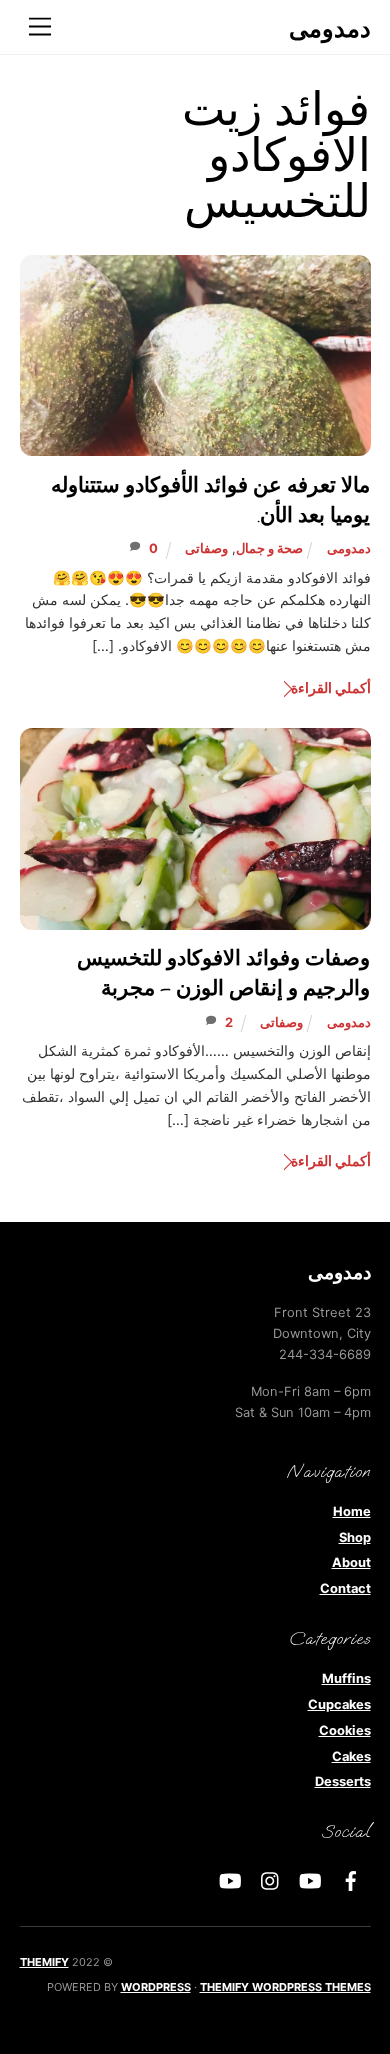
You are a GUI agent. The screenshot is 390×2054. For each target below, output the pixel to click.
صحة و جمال (269, 548)
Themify (44, 1962)
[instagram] (271, 1879)
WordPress (156, 1987)
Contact (345, 1588)
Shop (355, 1537)
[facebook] (351, 1879)
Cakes (351, 1756)
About (351, 1562)
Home (352, 1511)
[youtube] (311, 1879)
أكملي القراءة (330, 687)
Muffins (346, 1678)
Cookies (345, 1730)
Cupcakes (339, 1704)
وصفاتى (206, 548)
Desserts (343, 1781)
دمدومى (349, 548)
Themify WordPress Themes (285, 1987)
